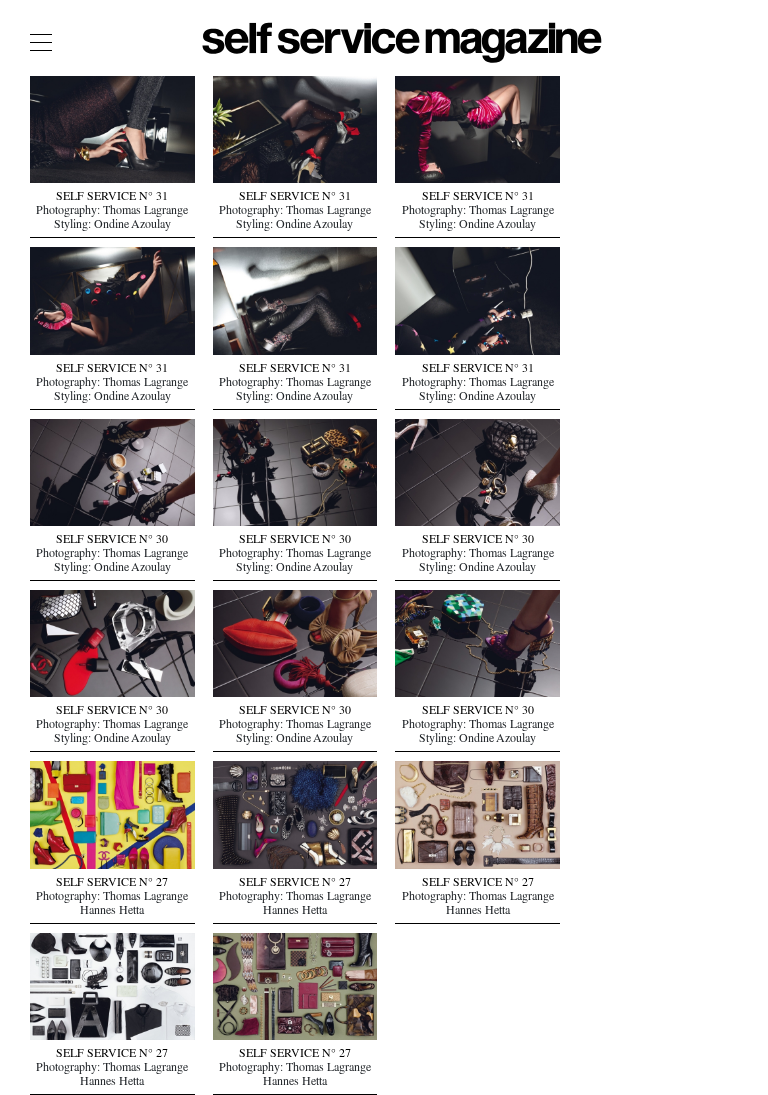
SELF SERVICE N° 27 (112, 884)
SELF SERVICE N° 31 (112, 198)
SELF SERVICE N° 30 (112, 541)
